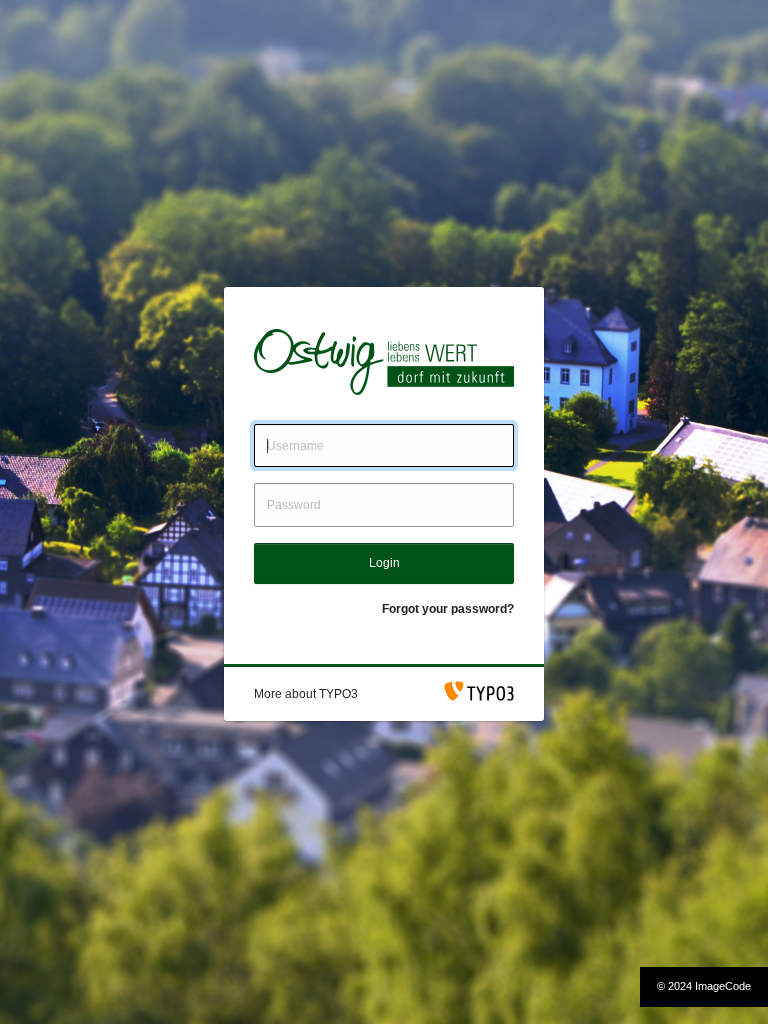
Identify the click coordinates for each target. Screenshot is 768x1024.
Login (384, 563)
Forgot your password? (448, 609)
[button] (306, 694)
